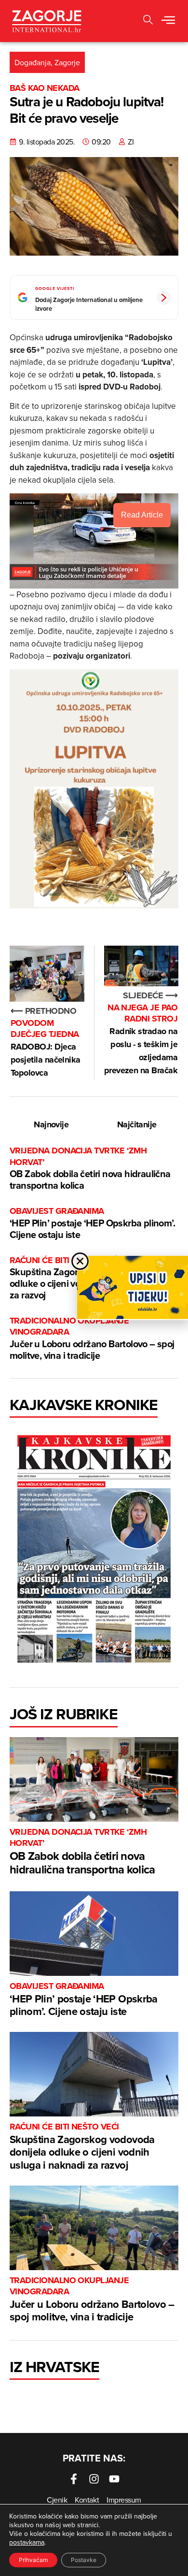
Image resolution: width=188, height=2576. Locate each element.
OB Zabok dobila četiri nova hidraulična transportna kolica (90, 1169)
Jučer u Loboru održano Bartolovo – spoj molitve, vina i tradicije (92, 1339)
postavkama (27, 2542)
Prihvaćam (33, 2560)
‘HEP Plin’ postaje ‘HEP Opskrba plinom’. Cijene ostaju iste (92, 1223)
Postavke (84, 2560)
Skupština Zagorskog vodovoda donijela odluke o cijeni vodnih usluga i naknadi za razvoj (82, 2147)
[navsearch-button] (148, 21)
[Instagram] (94, 2479)
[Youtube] (114, 2479)
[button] (168, 21)
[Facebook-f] (74, 2479)
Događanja (33, 62)
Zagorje (67, 62)
